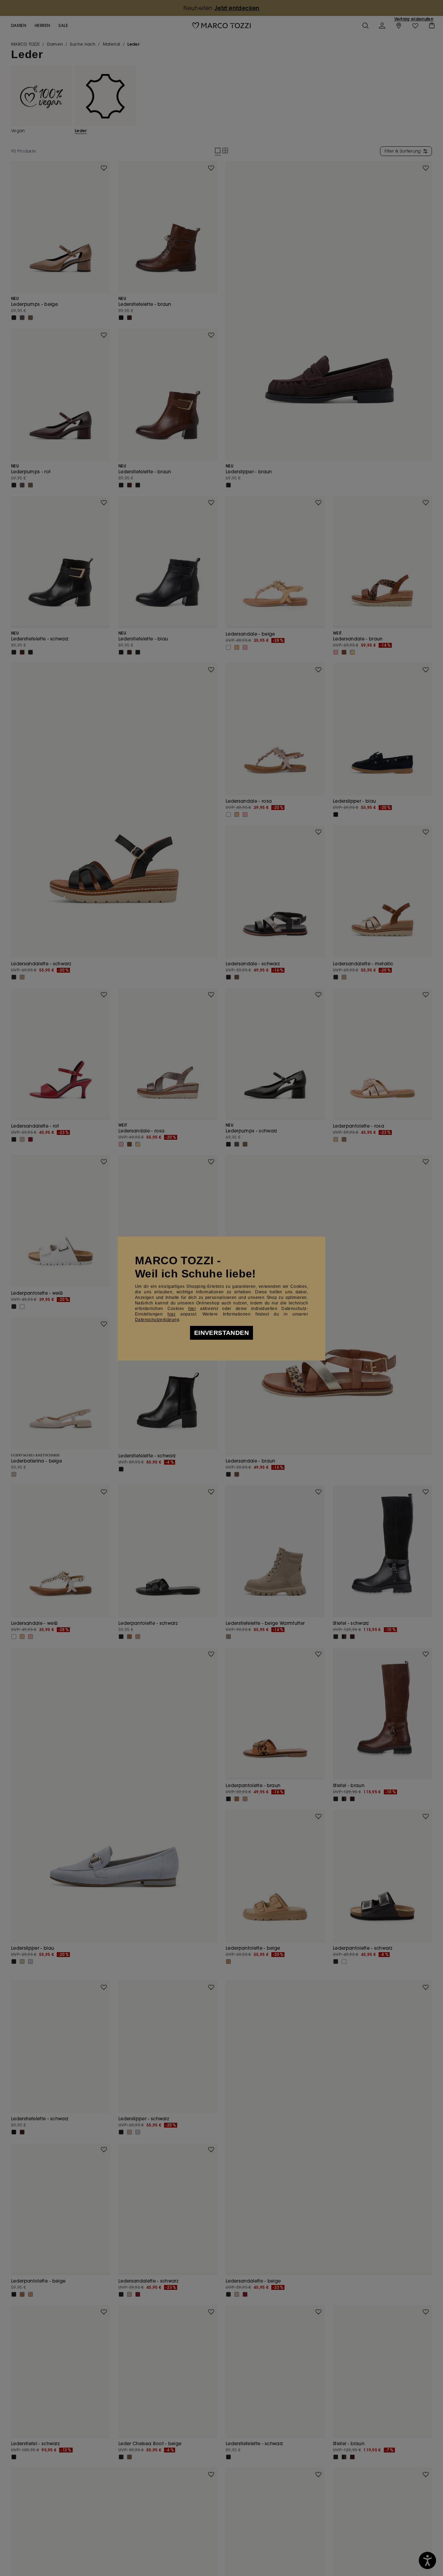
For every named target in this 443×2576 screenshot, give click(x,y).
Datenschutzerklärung (157, 1320)
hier (192, 1309)
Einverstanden (221, 1333)
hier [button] (171, 1314)
